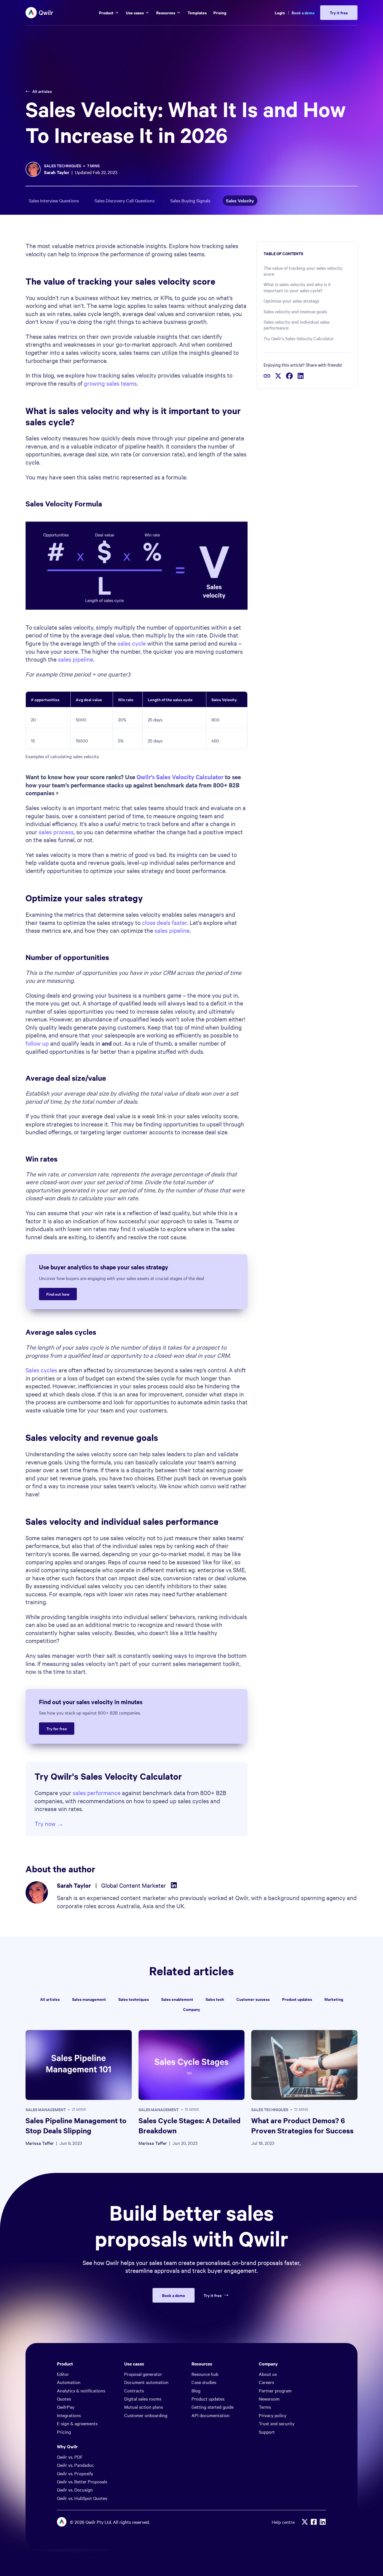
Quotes (64, 2399)
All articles (42, 91)
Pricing (64, 2432)
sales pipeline (76, 659)
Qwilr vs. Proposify (75, 2473)
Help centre (283, 2522)
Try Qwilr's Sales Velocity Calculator (299, 338)
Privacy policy (273, 2415)
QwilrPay (66, 2407)
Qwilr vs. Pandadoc (75, 2465)
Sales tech (215, 1999)
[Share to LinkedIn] (301, 376)
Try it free (213, 2295)
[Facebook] (314, 2522)
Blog (196, 2390)
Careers (266, 2382)
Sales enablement (177, 1999)
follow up (37, 1043)
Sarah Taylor (57, 172)
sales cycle (132, 643)
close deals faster (164, 922)
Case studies (204, 2382)
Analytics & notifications (81, 2390)
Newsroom (269, 2399)
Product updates (297, 1999)
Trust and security (277, 2423)
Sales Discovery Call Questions (124, 200)
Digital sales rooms (143, 2399)
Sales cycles (41, 1370)
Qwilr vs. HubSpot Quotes (82, 2498)
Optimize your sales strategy (291, 301)
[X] (305, 2522)
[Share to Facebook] (289, 376)
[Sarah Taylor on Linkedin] (174, 1885)
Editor (63, 2374)
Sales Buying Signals (190, 200)
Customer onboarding (146, 2415)
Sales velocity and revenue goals (295, 311)
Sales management (89, 1999)
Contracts (134, 2390)
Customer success (253, 1999)
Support (267, 2432)
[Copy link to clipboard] (267, 376)
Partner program (275, 2390)
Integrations (69, 2415)
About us (268, 2374)
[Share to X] (278, 376)
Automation (69, 2382)
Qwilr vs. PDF (70, 2457)
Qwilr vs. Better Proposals (82, 2481)
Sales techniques (63, 165)
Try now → (49, 1823)
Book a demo (303, 12)
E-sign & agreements (77, 2423)
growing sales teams (110, 383)
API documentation (211, 2415)
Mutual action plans (144, 2407)
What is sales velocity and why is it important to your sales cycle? (297, 287)
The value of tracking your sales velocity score (303, 271)
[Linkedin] (323, 2522)
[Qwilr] (40, 13)
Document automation (146, 2382)
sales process (56, 832)
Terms (265, 2407)
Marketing (334, 1999)
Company (192, 2009)
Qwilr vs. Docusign (75, 2490)
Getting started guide (213, 2407)
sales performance (97, 1793)
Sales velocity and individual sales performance (297, 325)
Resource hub (205, 2374)
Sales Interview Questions (54, 200)
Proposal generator (143, 2374)
